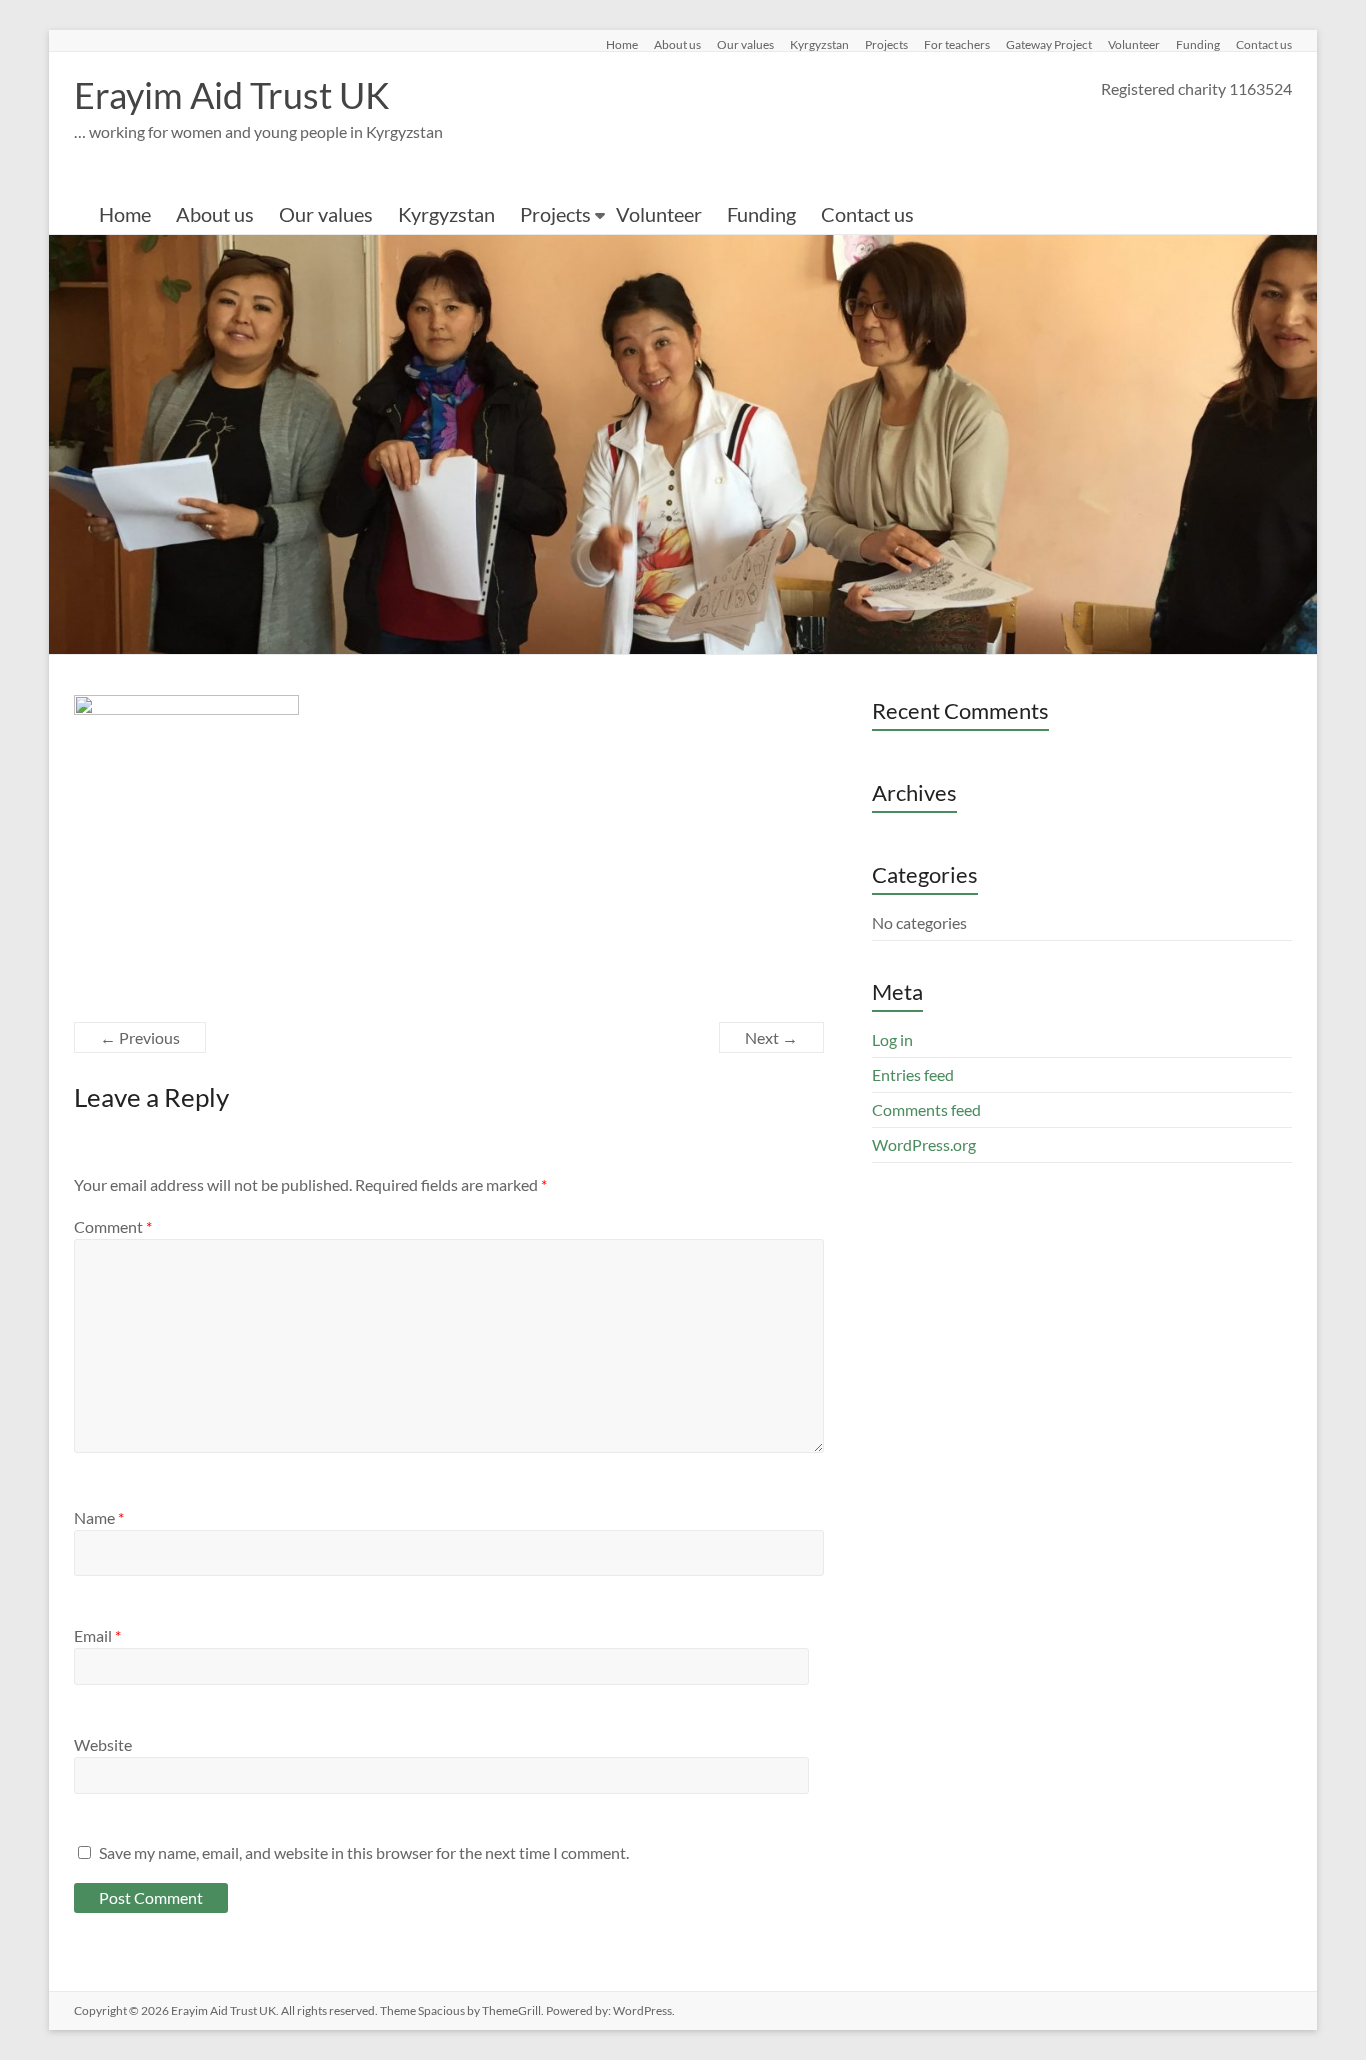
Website (103, 1744)
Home (622, 44)
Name (99, 1517)
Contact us (1264, 44)
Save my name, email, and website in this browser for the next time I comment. (364, 1852)
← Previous (140, 1037)
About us (677, 44)
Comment (113, 1226)
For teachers (957, 44)
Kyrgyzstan (819, 44)
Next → (771, 1037)
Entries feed (913, 1074)
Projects (886, 44)
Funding (1198, 44)
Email (97, 1635)
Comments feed (926, 1109)
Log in (892, 1039)
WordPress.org (924, 1144)
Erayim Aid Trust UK (232, 95)
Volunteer (1134, 44)
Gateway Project (1049, 44)
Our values (745, 44)
